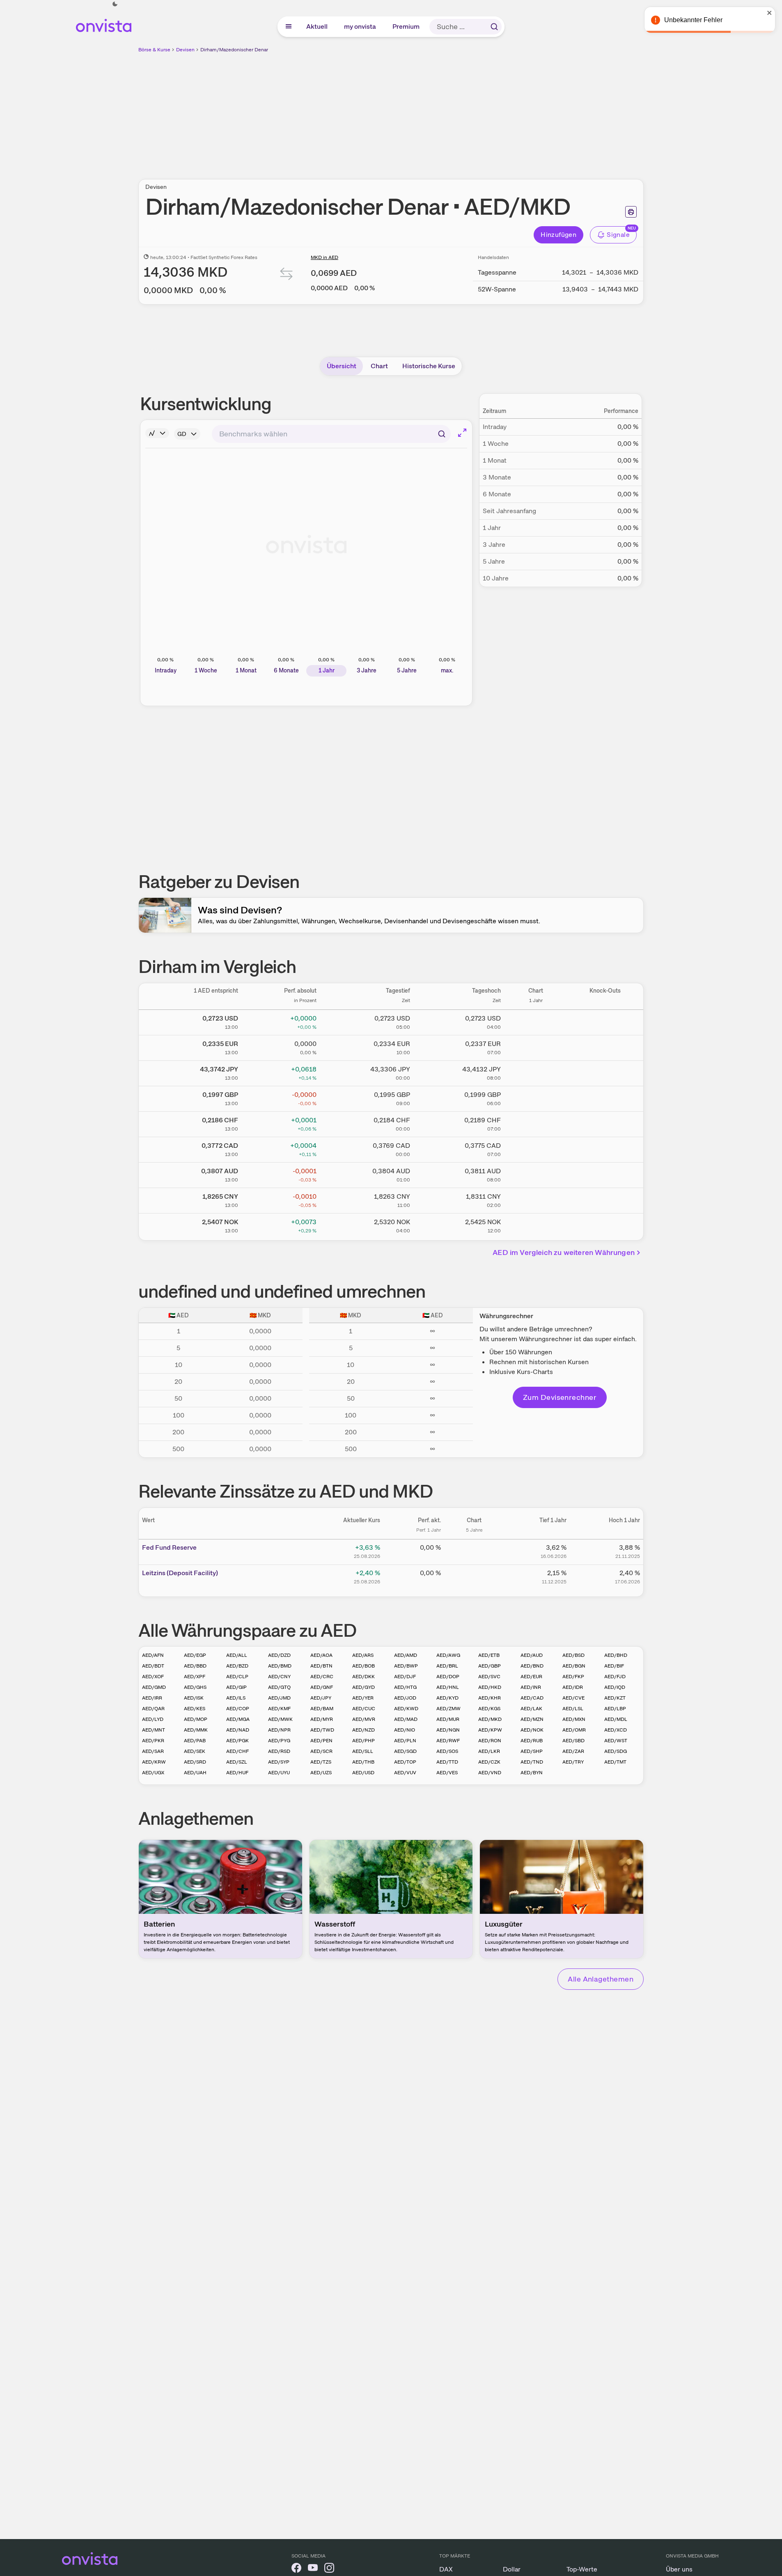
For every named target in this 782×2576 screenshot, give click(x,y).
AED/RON (490, 1741)
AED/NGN (448, 1730)
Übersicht (342, 366)
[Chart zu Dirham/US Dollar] (536, 1021)
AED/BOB (363, 1666)
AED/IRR (152, 1698)
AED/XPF (195, 1677)
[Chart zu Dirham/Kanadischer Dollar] (536, 1148)
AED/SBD (573, 1741)
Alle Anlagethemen (601, 1979)
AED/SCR (321, 1751)
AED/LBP (615, 1709)
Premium (406, 26)
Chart (379, 366)
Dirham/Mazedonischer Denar (234, 50)
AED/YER (363, 1698)
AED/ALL (237, 1655)
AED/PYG (279, 1741)
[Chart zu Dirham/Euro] (536, 1046)
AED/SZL (237, 1762)
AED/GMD (154, 1687)
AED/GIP (236, 1687)
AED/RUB (532, 1741)
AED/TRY (573, 1762)
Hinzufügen (558, 235)
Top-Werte (582, 2569)
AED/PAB (195, 1741)
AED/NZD (363, 1730)
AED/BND (532, 1666)
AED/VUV (405, 1773)
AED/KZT (615, 1698)
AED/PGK (237, 1741)
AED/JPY (321, 1698)
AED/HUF (237, 1773)
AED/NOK (532, 1730)
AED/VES (447, 1773)
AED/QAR (153, 1709)
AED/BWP (406, 1666)
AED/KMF (279, 1709)
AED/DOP (448, 1677)
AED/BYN (532, 1773)
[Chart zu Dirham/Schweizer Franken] (536, 1123)
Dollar (512, 2569)
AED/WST (616, 1741)
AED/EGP (195, 1655)
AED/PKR (153, 1741)
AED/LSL (573, 1709)
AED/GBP (490, 1666)
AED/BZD (237, 1666)
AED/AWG (448, 1655)
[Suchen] (494, 27)
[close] (770, 13)
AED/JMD (279, 1698)
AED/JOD (405, 1698)
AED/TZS (321, 1762)
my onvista (360, 26)
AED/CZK (489, 1762)
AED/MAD (406, 1719)
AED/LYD (153, 1719)
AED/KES (195, 1709)
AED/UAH (195, 1773)
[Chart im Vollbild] (462, 433)
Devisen (185, 50)
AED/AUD (532, 1655)
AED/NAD (238, 1730)
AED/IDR (573, 1687)
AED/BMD (280, 1666)
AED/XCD (616, 1730)
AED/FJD (615, 1677)
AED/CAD (532, 1698)
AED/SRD (195, 1762)
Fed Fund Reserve (169, 1547)
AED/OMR (574, 1730)
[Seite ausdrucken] (631, 212)
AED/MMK (196, 1730)
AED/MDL (616, 1719)
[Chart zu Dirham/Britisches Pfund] (536, 1097)
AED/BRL (447, 1666)
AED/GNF (322, 1687)
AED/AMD (406, 1655)
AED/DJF (405, 1677)
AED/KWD (406, 1709)
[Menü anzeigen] (289, 27)
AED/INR (531, 1687)
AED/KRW (154, 1762)
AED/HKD (490, 1687)
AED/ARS (363, 1655)
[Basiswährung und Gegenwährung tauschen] (287, 276)
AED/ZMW (448, 1709)
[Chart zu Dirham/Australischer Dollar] (536, 1174)
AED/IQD (615, 1687)
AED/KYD (447, 1698)
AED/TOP (405, 1762)
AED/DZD (279, 1655)
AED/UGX (153, 1773)
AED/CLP (237, 1677)
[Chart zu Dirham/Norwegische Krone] (536, 1225)
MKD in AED (324, 257)
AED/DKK (363, 1677)
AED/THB (363, 1762)
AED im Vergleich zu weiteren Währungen (564, 1252)
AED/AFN (153, 1655)
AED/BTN (321, 1666)
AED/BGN (574, 1666)
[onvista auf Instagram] (329, 2569)
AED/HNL (448, 1687)
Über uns (679, 2569)
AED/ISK (194, 1698)
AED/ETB (489, 1655)
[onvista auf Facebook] (296, 2569)
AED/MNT (154, 1730)
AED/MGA (238, 1719)
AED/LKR (489, 1751)
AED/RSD (279, 1751)
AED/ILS (236, 1698)
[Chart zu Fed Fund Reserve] (474, 1551)
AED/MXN (574, 1719)
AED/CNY (279, 1677)
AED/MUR (448, 1719)
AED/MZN (532, 1719)
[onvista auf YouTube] (313, 2569)
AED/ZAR (573, 1751)
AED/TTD (447, 1762)
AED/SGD (405, 1751)
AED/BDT (153, 1666)
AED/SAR (153, 1751)
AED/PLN (405, 1741)
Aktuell (317, 26)
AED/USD (363, 1773)
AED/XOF (153, 1677)
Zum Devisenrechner (560, 1397)
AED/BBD (195, 1666)
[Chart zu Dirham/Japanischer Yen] (536, 1072)
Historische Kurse (429, 366)
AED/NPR (279, 1730)
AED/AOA (321, 1655)
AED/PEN (321, 1741)
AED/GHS (195, 1687)
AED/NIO (405, 1730)
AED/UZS (321, 1773)
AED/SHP (532, 1751)
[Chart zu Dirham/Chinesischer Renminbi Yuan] (536, 1199)
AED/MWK (280, 1719)
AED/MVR (364, 1719)
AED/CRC (322, 1677)
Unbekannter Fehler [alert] (693, 20)
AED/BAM (322, 1709)
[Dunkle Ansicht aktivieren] (115, 4)
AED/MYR (322, 1719)
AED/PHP (363, 1741)
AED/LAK (531, 1709)
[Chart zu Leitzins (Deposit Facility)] (474, 1576)
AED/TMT (615, 1762)
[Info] (157, 433)
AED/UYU (279, 1773)
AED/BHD (616, 1655)
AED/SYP (279, 1762)
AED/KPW (490, 1730)
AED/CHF (237, 1751)
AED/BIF (614, 1666)
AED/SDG (616, 1751)
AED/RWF (448, 1741)
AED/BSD (573, 1655)
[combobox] (331, 434)
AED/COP (238, 1709)
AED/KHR (490, 1698)
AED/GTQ (279, 1687)
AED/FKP (573, 1677)
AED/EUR (531, 1677)
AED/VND (490, 1773)
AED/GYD (363, 1687)
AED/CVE (573, 1698)
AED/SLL (363, 1751)
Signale (618, 235)
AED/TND (532, 1762)
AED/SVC (489, 1677)
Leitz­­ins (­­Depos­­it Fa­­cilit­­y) (180, 1573)
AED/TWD (322, 1730)
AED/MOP (196, 1719)
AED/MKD (490, 1719)
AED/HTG (405, 1687)
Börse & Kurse (154, 50)
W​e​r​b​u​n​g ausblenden (462, 111)
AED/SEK (195, 1751)
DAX (446, 2569)
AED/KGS (489, 1709)
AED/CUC (364, 1709)
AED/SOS (447, 1751)
